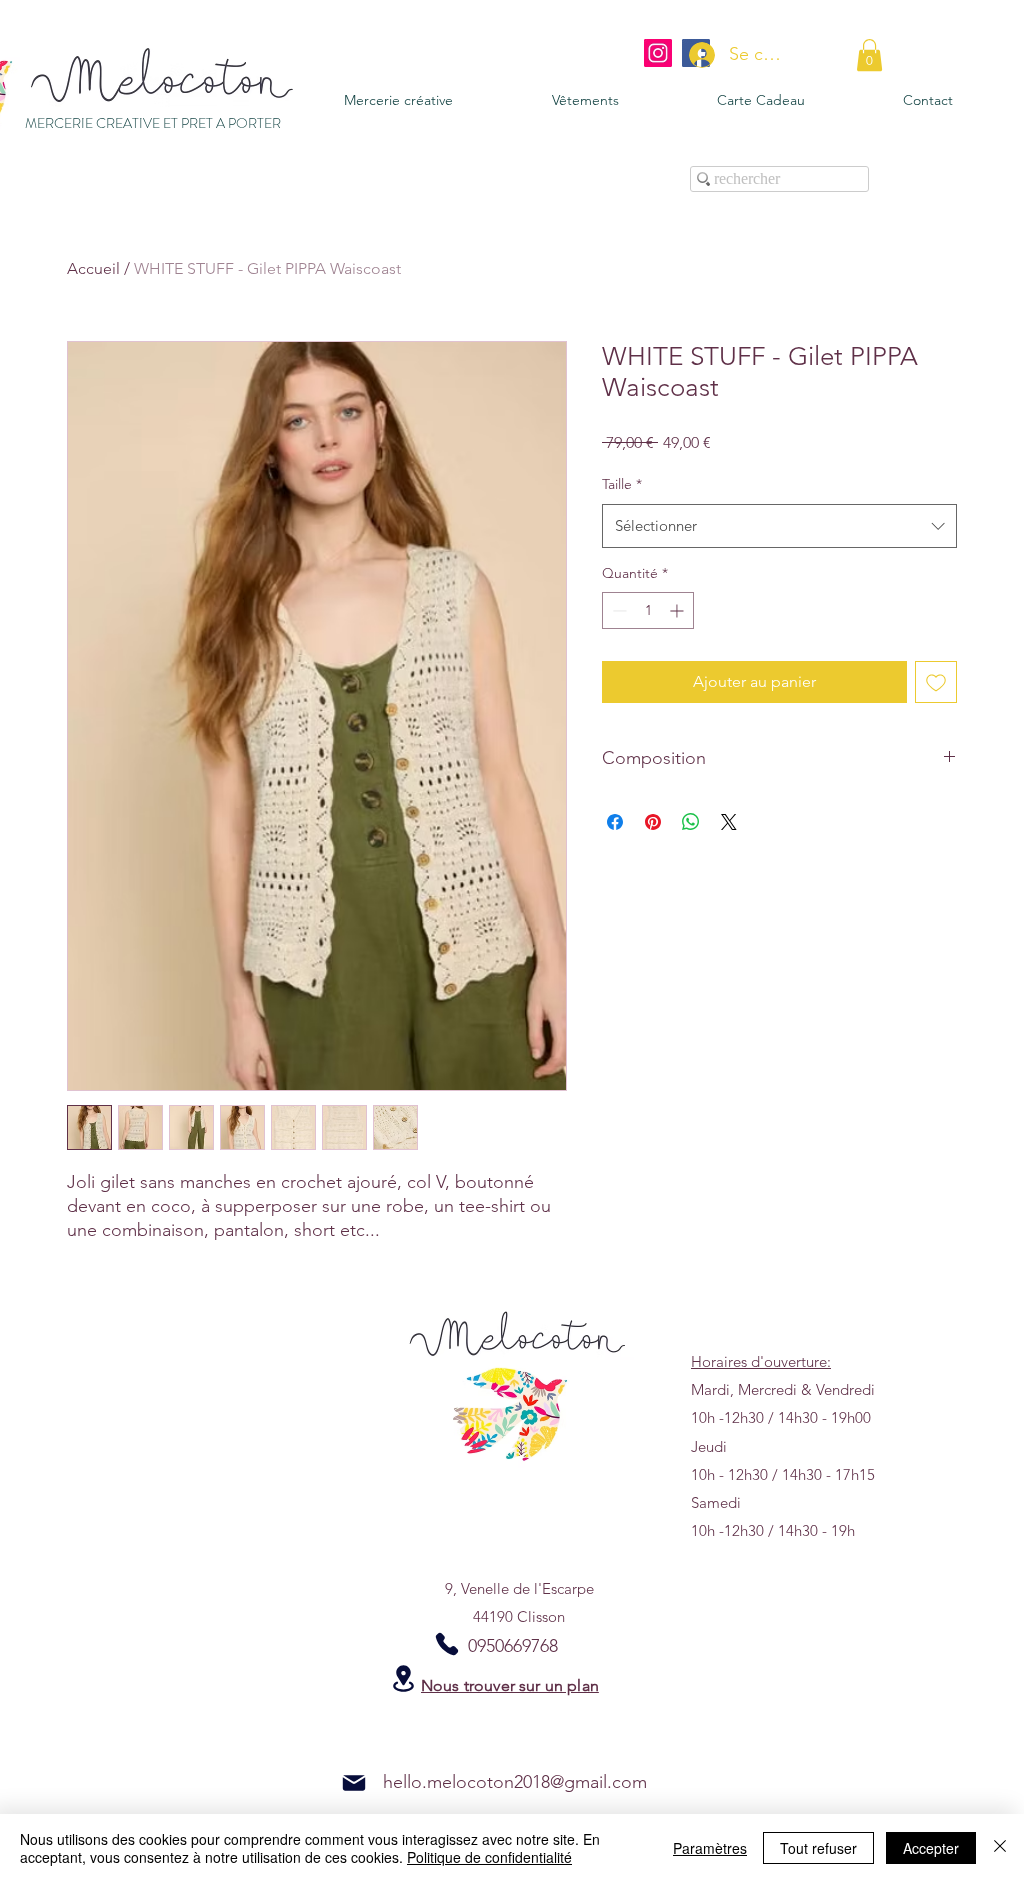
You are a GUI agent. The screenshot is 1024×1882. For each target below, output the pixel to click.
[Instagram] (658, 53)
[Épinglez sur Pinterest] (653, 822)
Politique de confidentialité (489, 1857)
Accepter (931, 1848)
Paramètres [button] (710, 1848)
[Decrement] (617, 610)
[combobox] (779, 526)
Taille (622, 484)
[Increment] (678, 610)
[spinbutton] (648, 610)
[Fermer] (1000, 1848)
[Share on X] (729, 822)
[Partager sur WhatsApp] (691, 822)
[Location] (403, 1678)
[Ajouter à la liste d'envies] (936, 682)
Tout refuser (818, 1848)
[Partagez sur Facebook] (615, 822)
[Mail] (354, 1783)
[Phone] (447, 1644)
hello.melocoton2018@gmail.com (515, 1782)
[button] (869, 55)
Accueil (93, 268)
